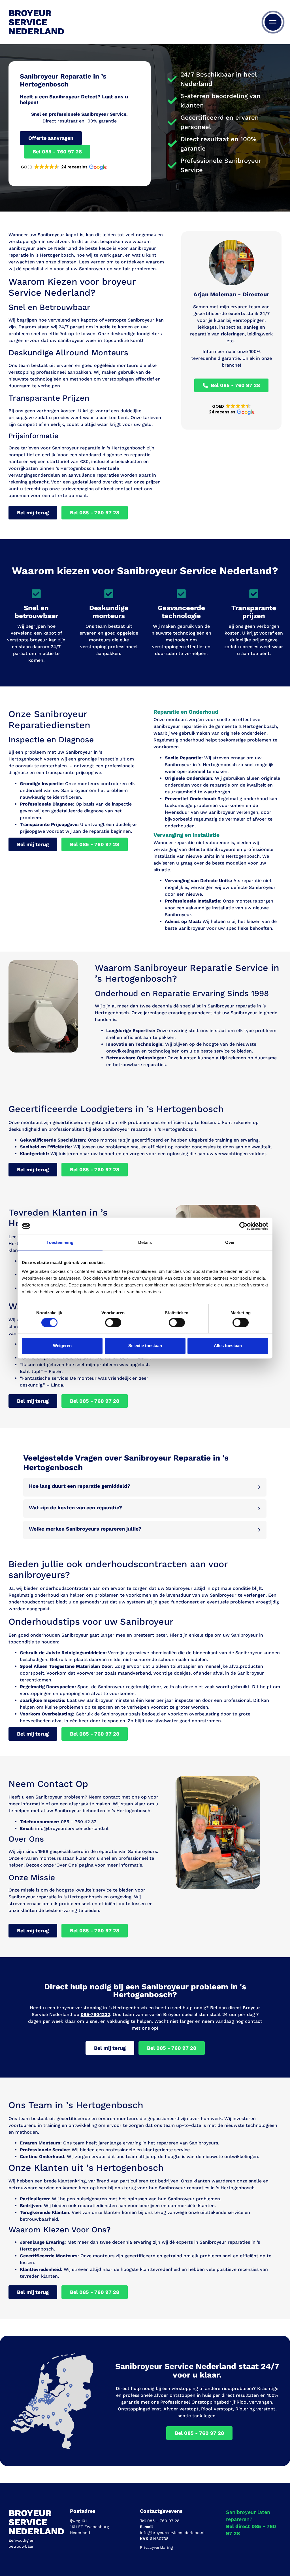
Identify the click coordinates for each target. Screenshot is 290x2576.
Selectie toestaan (145, 1346)
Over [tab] (230, 1242)
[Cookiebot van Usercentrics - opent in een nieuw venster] (243, 1226)
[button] (63, 167)
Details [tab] (145, 1242)
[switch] (113, 1322)
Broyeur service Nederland (36, 22)
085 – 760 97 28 (163, 2521)
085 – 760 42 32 (79, 1822)
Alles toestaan (228, 1346)
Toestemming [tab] (60, 1242)
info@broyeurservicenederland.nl (72, 1828)
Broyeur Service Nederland (36, 2522)
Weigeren (62, 1346)
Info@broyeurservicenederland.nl (172, 2533)
